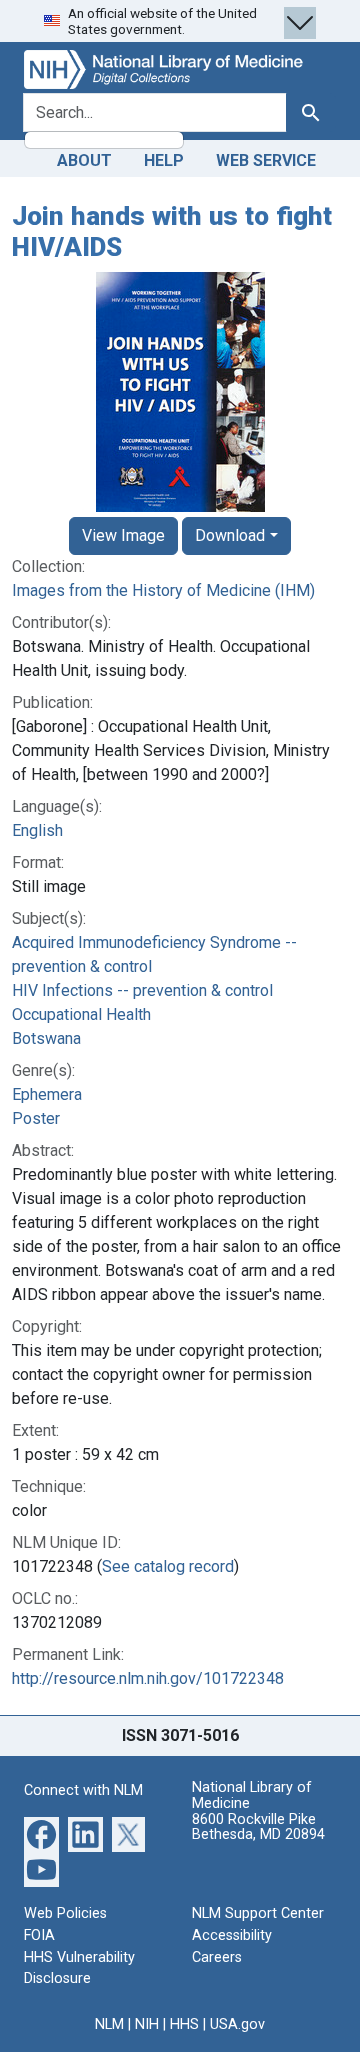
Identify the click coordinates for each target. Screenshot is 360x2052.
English (37, 830)
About (84, 160)
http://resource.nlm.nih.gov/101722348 (148, 1678)
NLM (109, 2024)
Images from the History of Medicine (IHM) (163, 590)
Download (230, 535)
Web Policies (65, 1913)
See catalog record (168, 1566)
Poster (36, 1118)
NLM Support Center (258, 1913)
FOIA (39, 1935)
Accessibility (232, 1935)
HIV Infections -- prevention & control (142, 990)
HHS (184, 2024)
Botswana (46, 1038)
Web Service (266, 160)
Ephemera (47, 1094)
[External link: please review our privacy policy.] (41, 1833)
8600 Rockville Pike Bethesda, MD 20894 (258, 1827)
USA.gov (237, 2024)
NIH (147, 2024)
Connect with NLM (83, 1790)
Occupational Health (81, 1014)
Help (164, 160)
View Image (123, 535)
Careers (217, 1957)
